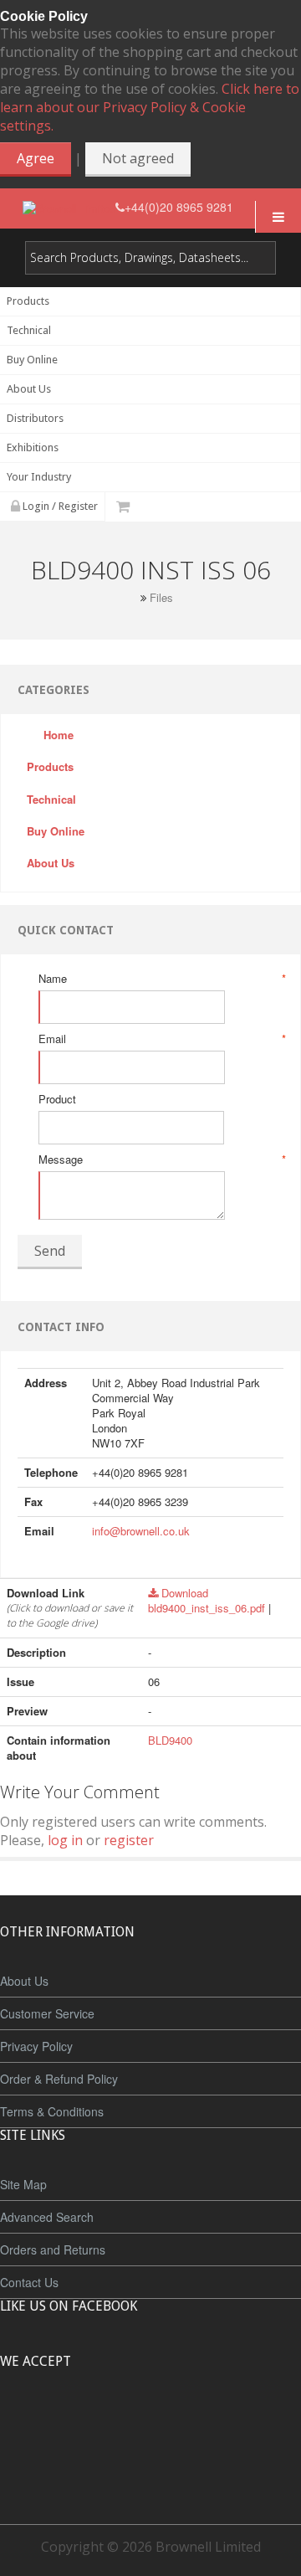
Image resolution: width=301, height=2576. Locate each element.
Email (161, 1039)
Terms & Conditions (52, 2111)
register (129, 1840)
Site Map (23, 2184)
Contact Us (29, 2282)
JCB (123, 2424)
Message (161, 1159)
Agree (36, 158)
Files (161, 598)
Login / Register (59, 506)
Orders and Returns (53, 2250)
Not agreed (138, 158)
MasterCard (74, 2424)
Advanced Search (47, 2217)
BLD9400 (170, 1740)
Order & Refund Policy (59, 2079)
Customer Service (47, 2013)
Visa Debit (227, 2424)
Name (161, 979)
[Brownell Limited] (69, 207)
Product (57, 1099)
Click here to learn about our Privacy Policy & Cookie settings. (150, 107)
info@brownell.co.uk (141, 1531)
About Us (24, 1981)
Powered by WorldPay (151, 2468)
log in (65, 1840)
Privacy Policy (36, 2046)
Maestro (173, 2424)
